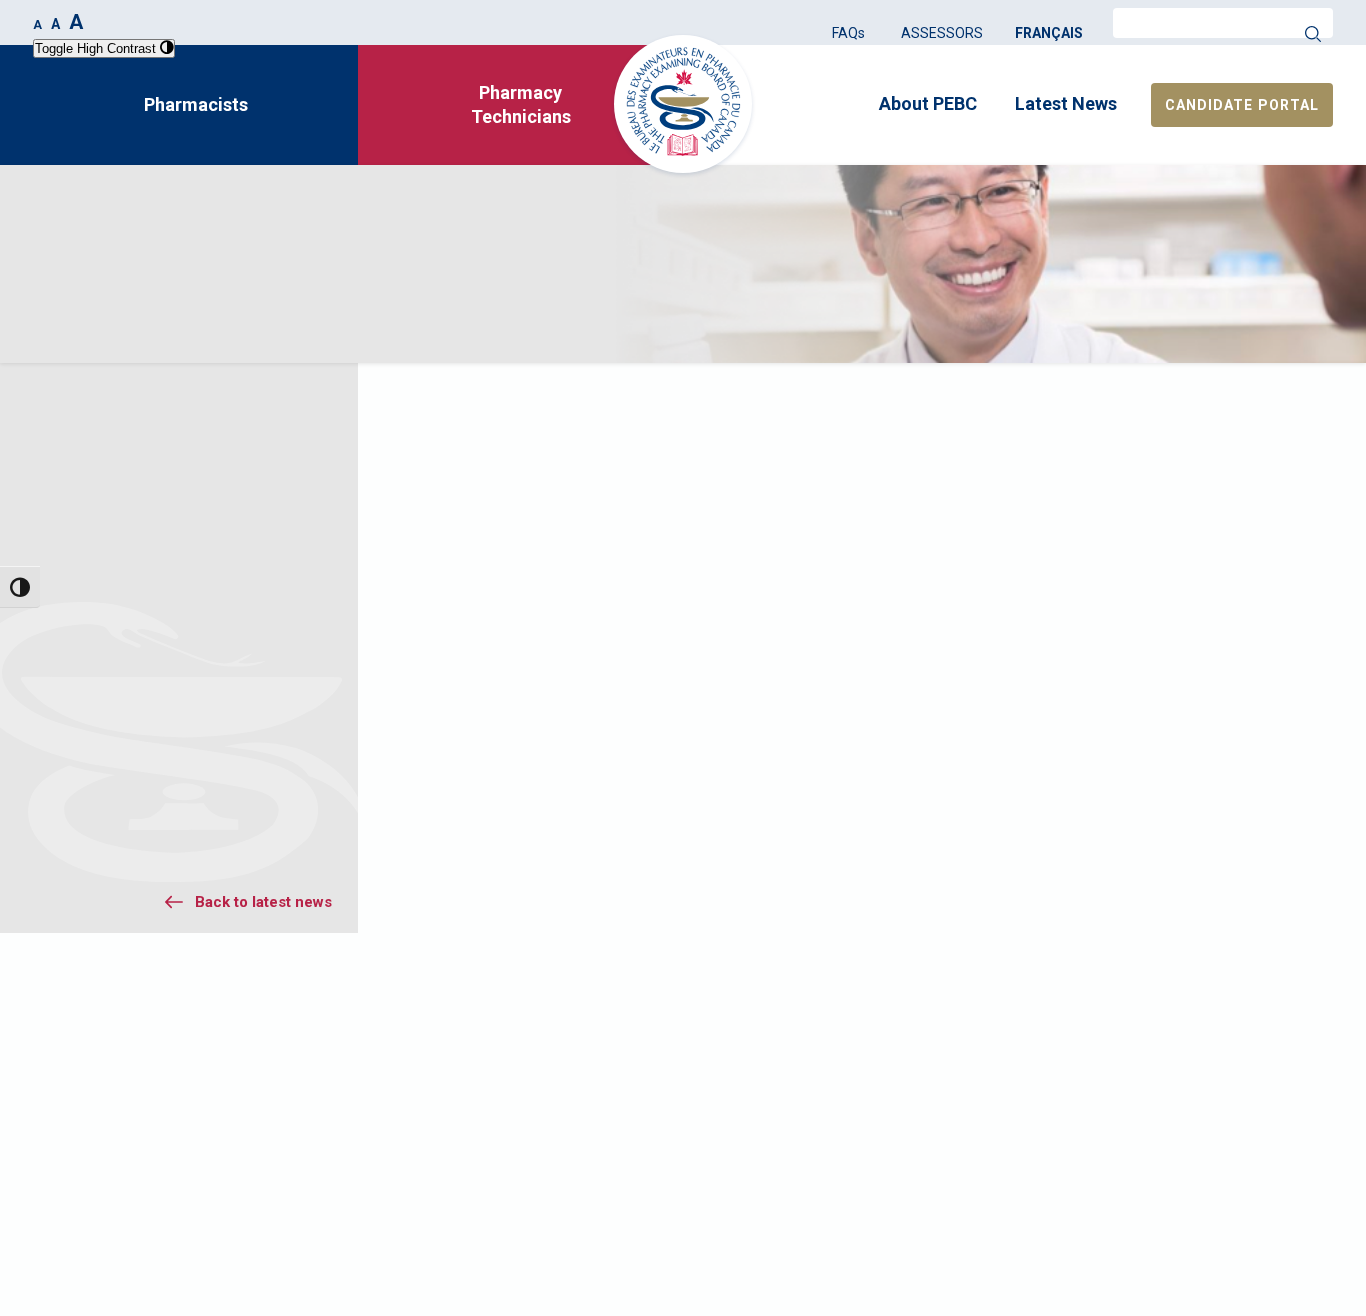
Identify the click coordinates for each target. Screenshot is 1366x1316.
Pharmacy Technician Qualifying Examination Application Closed (169, 586)
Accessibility (891, 1156)
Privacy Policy (1136, 1133)
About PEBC (928, 103)
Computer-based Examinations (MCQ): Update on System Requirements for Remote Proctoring (189, 900)
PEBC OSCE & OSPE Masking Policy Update (156, 822)
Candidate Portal (1242, 105)
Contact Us (405, 1156)
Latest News (1066, 103)
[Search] (1313, 34)
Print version (1249, 403)
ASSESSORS (942, 33)
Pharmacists (196, 104)
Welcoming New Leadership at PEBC (162, 704)
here (1052, 541)
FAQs (848, 33)
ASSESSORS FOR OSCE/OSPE (708, 1133)
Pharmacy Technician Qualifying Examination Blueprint (169, 645)
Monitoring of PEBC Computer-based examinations (165, 763)
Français (1049, 33)
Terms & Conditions (1154, 1156)
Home (49, 303)
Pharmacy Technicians (521, 104)
